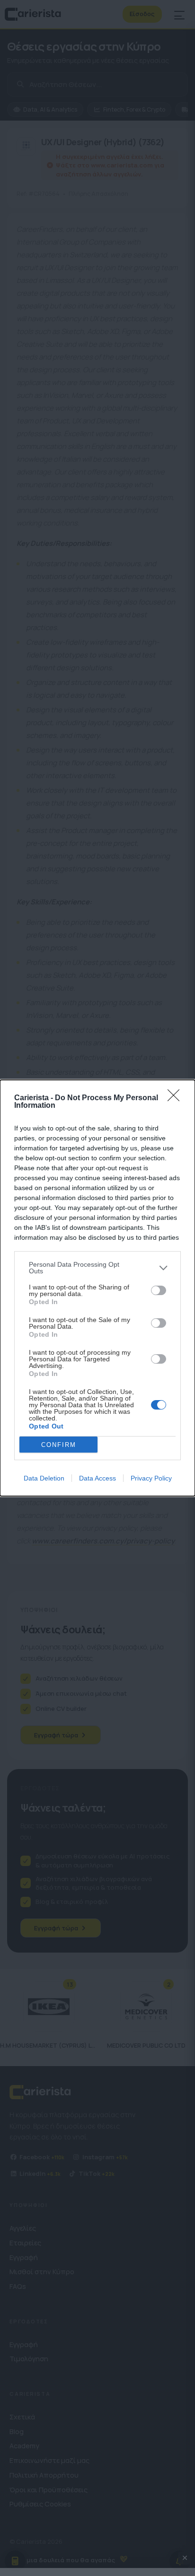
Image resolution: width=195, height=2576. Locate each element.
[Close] (177, 1098)
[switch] (159, 1290)
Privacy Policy (151, 1478)
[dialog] (97, 1288)
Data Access (97, 1478)
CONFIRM (59, 1445)
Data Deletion (44, 1478)
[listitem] (97, 1268)
